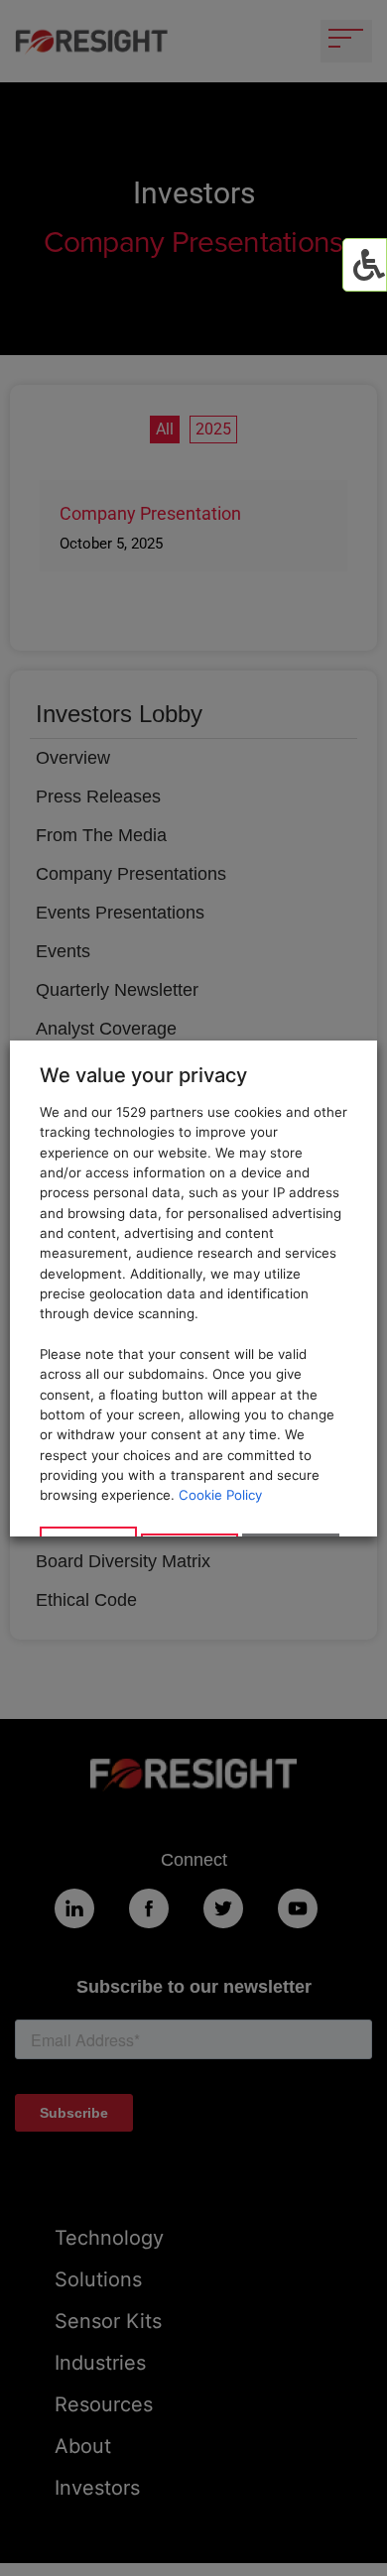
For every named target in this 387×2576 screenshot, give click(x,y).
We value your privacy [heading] (143, 1075)
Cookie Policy (220, 1495)
